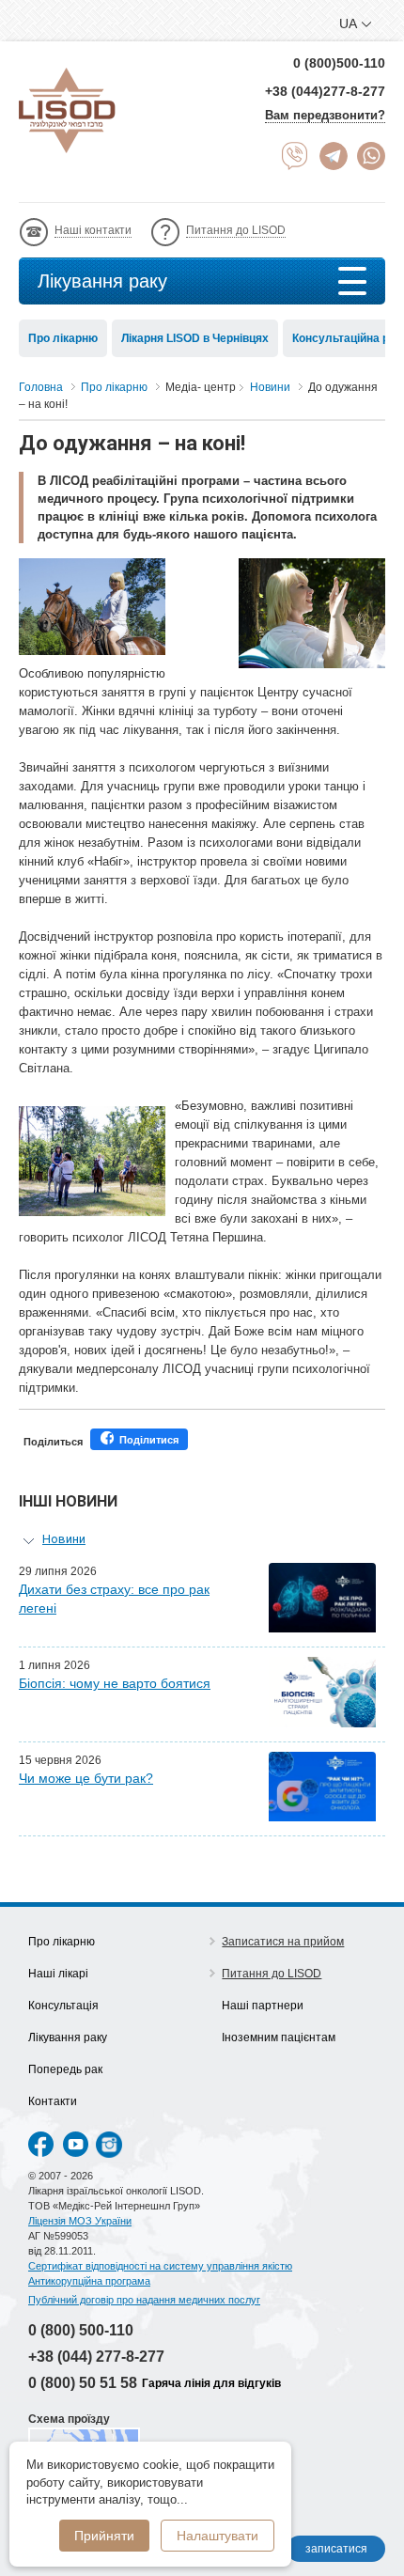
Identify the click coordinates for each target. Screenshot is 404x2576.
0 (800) (81, 2330)
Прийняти (104, 2536)
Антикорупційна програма (89, 2281)
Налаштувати (218, 2536)
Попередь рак (65, 2069)
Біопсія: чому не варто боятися (115, 1683)
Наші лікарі (58, 1974)
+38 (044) (96, 2357)
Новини (64, 1539)
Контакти (53, 2101)
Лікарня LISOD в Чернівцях (195, 338)
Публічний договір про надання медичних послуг (144, 2300)
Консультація (63, 2006)
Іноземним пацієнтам (279, 2037)
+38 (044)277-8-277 (325, 91)
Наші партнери (263, 2006)
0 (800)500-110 (339, 63)
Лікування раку (102, 281)
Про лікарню (63, 338)
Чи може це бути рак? (86, 1778)
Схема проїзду (69, 2419)
